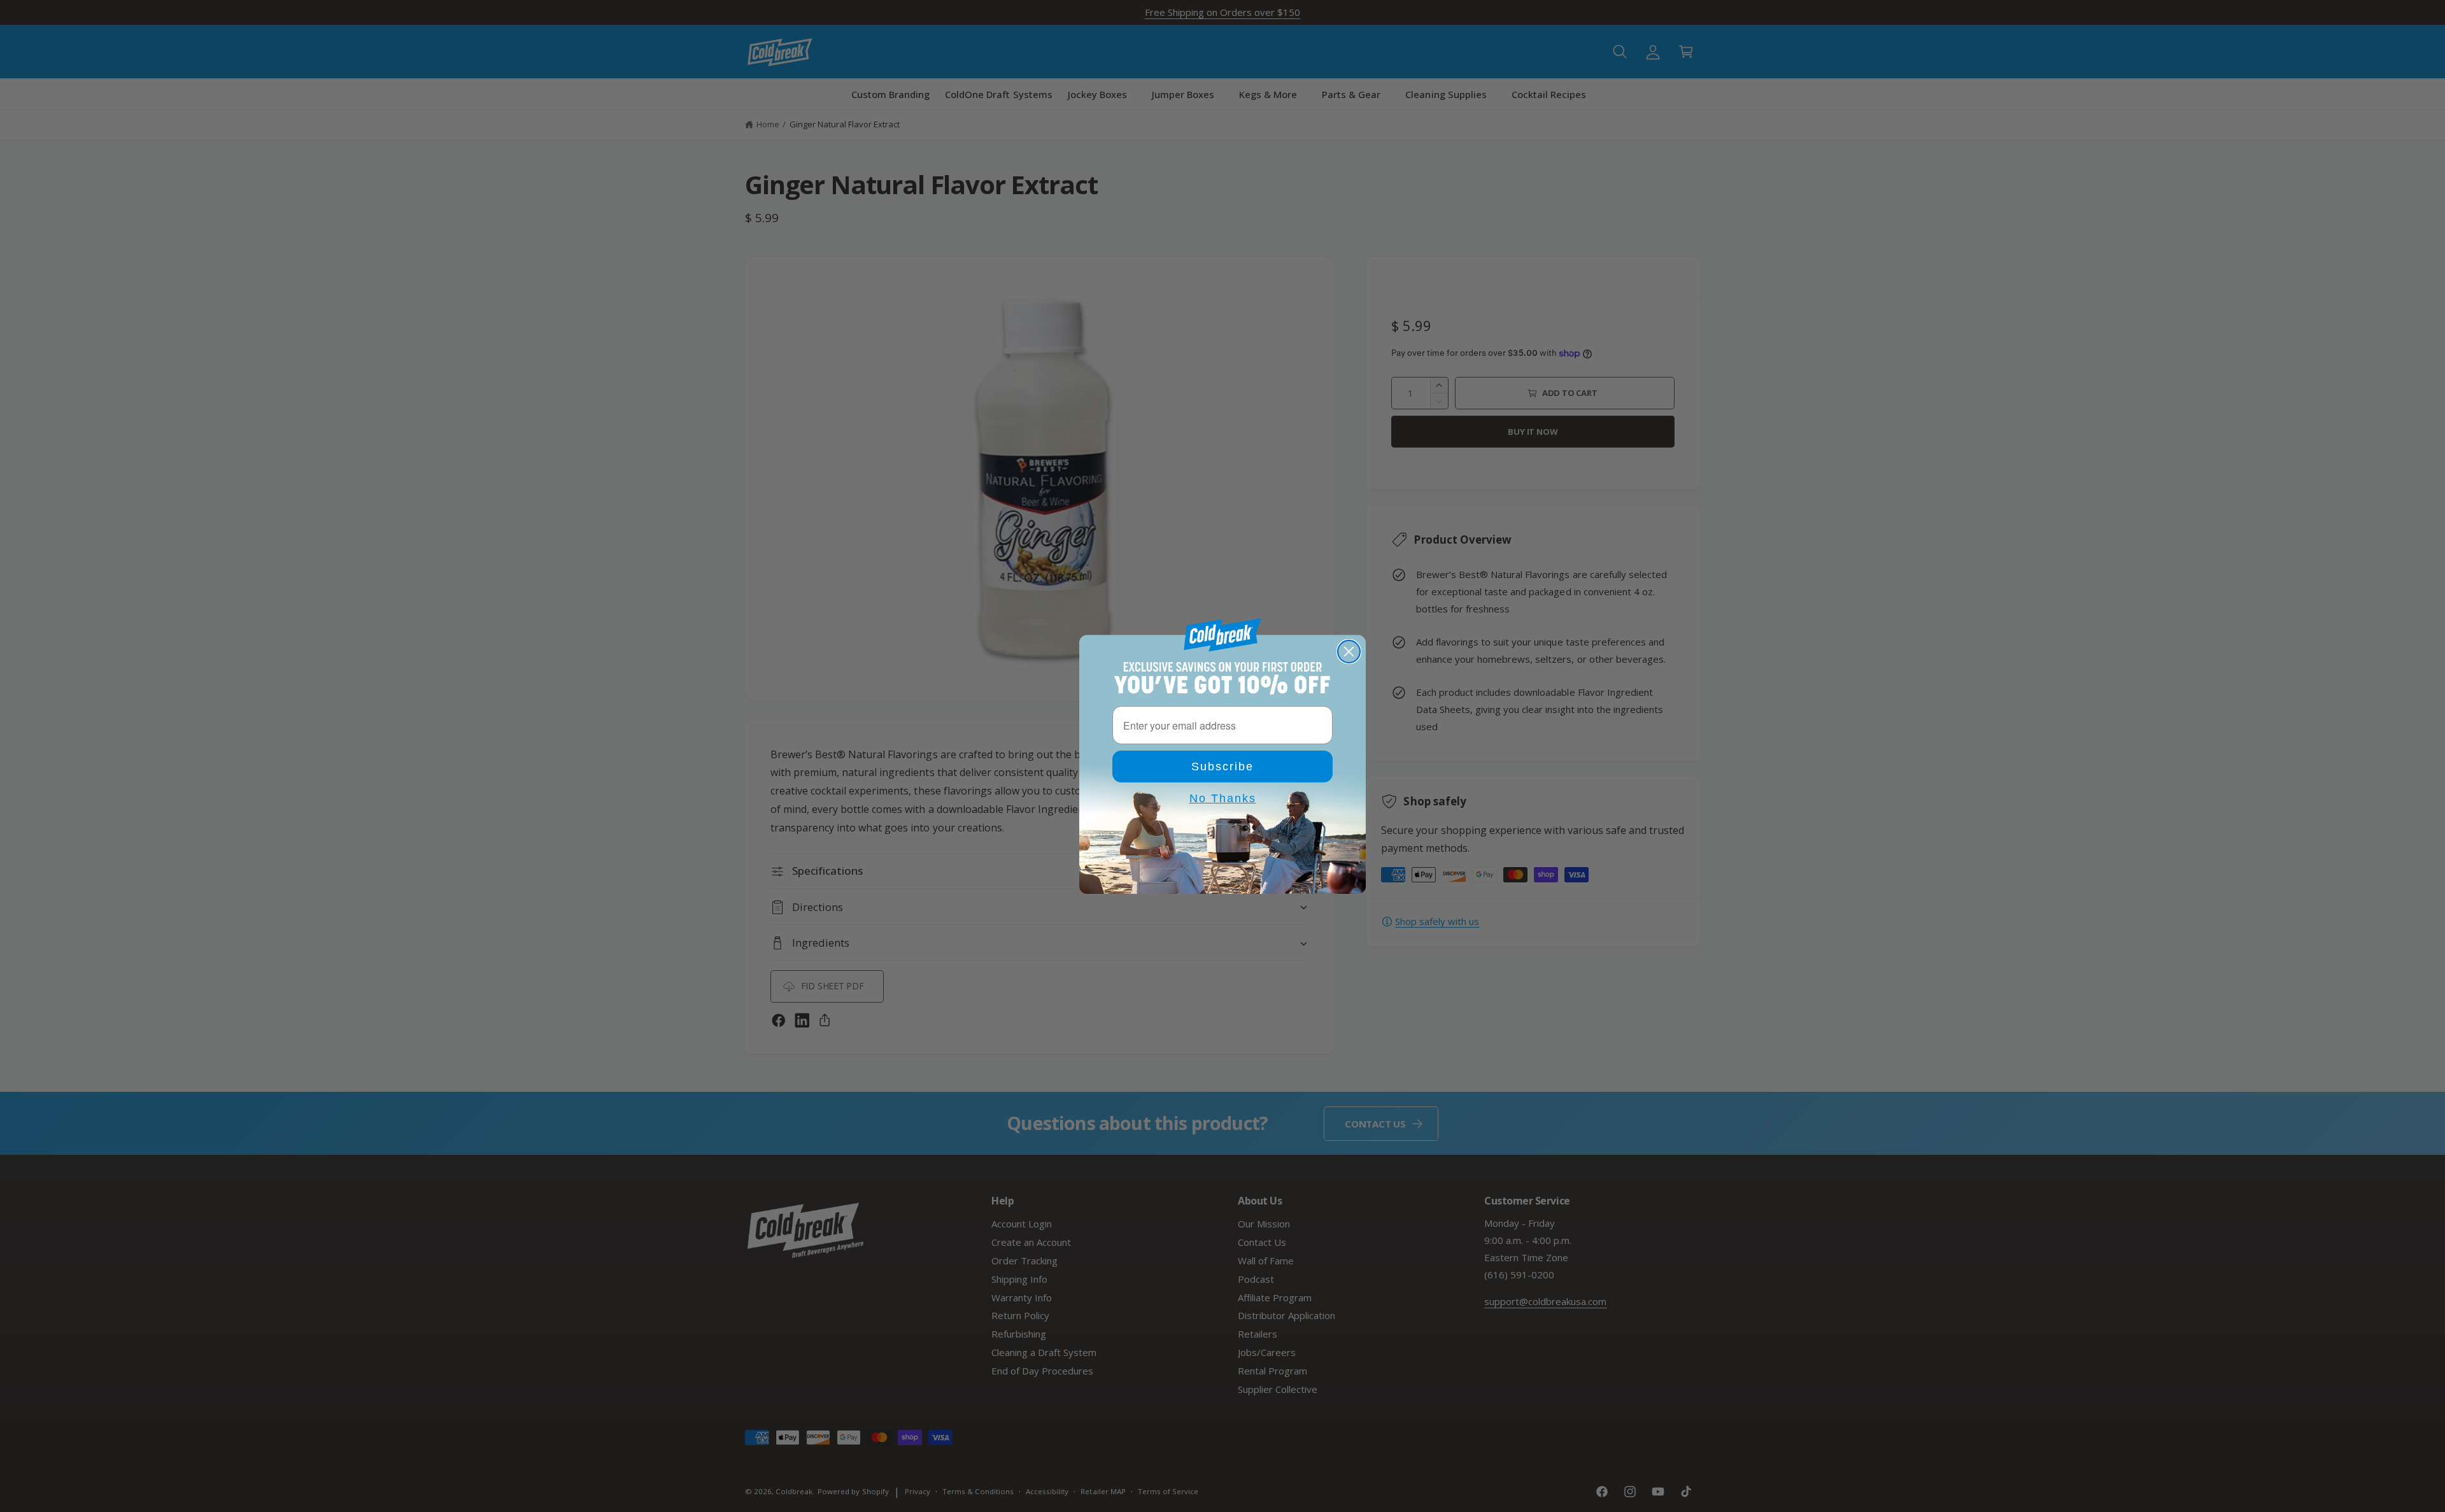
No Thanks (1223, 798)
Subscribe (1222, 767)
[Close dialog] (1349, 652)
